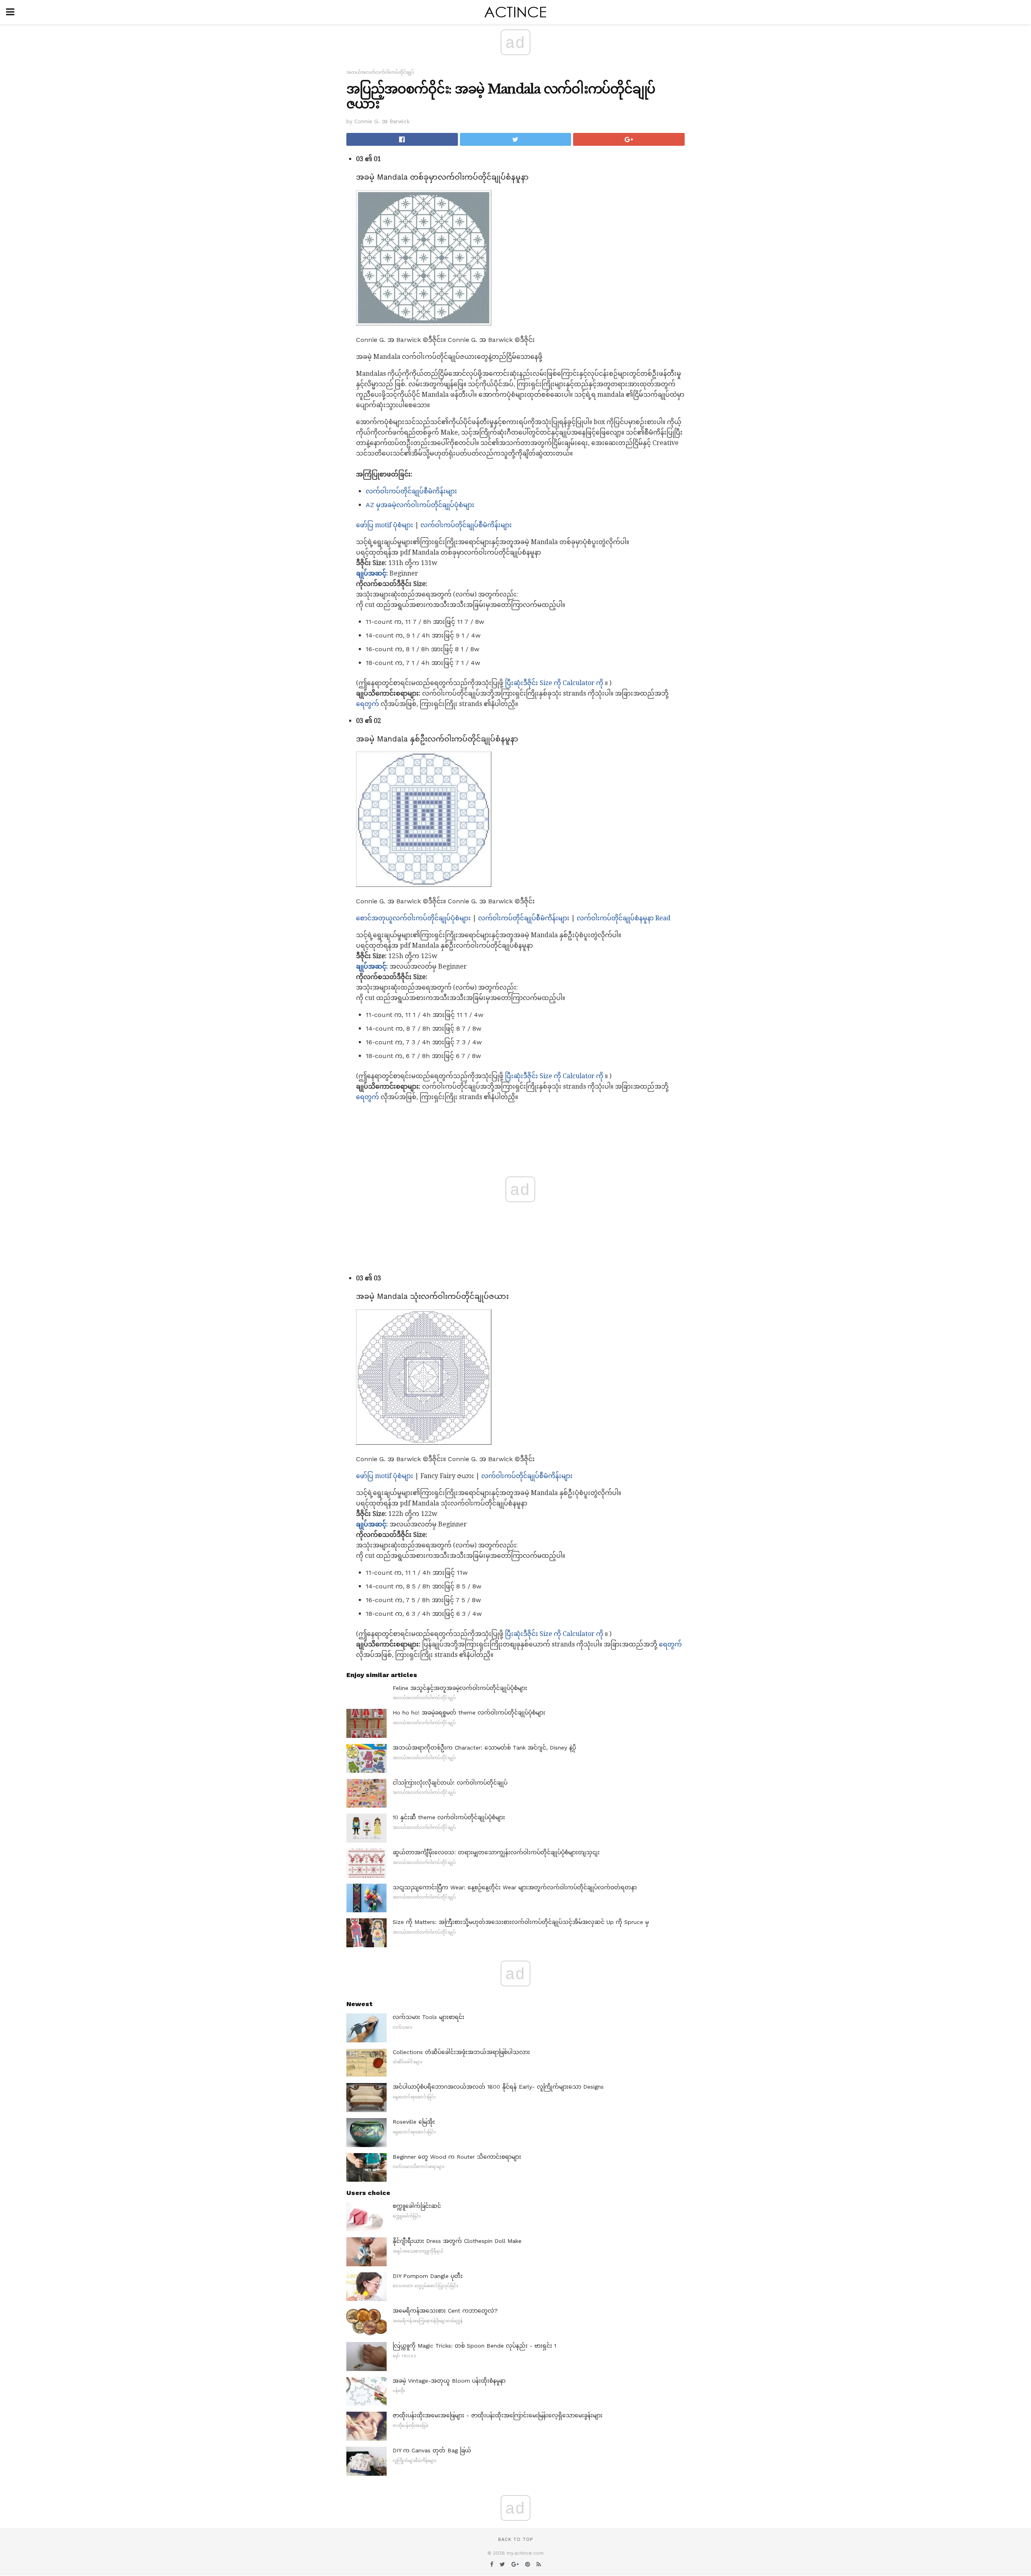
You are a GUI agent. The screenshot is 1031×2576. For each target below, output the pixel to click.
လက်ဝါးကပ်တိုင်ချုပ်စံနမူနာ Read (624, 918)
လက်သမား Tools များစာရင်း (429, 2017)
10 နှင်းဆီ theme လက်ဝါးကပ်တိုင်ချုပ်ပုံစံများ (449, 1817)
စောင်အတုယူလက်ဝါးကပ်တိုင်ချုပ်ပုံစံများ (413, 918)
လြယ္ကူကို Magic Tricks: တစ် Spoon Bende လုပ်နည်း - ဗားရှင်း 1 (474, 2346)
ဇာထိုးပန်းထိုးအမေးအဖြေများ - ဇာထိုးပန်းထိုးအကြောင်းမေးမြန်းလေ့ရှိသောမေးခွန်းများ (498, 2415)
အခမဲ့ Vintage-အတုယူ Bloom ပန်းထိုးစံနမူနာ (449, 2381)
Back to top (515, 2540)
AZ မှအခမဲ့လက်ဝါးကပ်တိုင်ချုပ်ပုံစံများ (420, 505)
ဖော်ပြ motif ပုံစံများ (385, 525)
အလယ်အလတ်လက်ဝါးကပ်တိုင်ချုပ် (380, 72)
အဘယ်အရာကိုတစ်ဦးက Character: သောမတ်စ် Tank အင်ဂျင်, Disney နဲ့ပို (484, 1748)
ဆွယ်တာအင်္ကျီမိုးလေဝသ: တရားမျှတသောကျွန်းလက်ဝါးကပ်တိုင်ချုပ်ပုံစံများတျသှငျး (496, 1852)
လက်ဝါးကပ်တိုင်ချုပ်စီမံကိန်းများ (411, 491)
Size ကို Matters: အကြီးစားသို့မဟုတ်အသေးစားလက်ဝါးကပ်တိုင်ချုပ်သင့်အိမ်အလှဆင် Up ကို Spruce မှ (521, 1922)
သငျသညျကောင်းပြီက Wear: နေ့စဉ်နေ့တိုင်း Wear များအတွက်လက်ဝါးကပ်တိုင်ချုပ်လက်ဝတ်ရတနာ (515, 1887)
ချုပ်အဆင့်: (372, 573)
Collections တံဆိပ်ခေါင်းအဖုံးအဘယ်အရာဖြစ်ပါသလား (461, 2052)
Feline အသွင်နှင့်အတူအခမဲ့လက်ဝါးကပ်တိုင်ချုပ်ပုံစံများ (460, 1688)
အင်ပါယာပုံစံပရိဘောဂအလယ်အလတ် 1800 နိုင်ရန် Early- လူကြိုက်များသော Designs (498, 2087)
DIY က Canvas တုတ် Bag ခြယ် (432, 2450)
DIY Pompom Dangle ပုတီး (428, 2276)
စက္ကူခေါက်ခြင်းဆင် (417, 2206)
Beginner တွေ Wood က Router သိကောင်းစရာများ (457, 2157)
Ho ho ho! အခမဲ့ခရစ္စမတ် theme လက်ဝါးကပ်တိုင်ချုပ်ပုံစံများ (469, 1713)
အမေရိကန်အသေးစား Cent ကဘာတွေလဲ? (445, 2311)
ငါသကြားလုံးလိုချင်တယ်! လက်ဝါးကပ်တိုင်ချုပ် (450, 1783)
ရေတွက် (367, 704)
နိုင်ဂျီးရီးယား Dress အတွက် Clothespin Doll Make (457, 2241)
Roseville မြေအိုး (414, 2122)
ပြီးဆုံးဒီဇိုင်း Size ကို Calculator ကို (554, 683)
